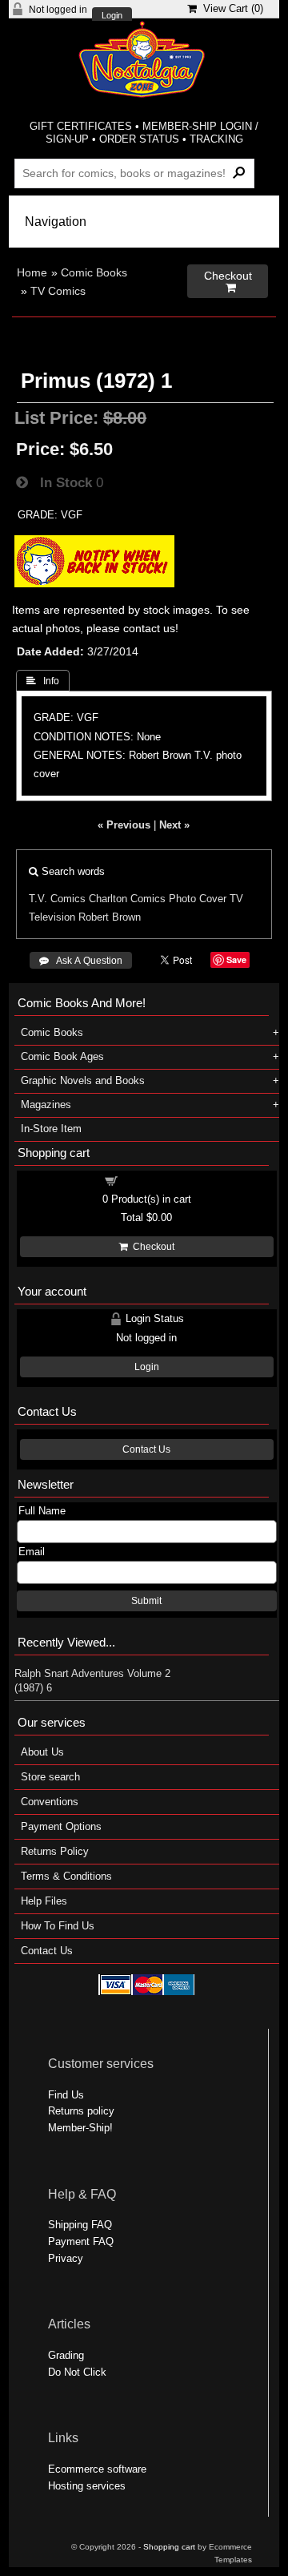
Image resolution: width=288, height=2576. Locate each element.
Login (112, 16)
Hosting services (87, 2486)
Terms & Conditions (66, 1876)
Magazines (46, 1105)
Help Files (44, 1901)
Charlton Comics (127, 899)
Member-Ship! (80, 2128)
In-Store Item (51, 1129)
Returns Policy (55, 1851)
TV (236, 899)
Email (32, 1552)
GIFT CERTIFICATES (81, 126)
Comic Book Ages (62, 1056)
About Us (42, 1752)
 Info (43, 681)
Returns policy (81, 2111)
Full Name (42, 1511)
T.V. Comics (57, 899)
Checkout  (228, 282)
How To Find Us (58, 1926)
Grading (66, 2355)
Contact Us (146, 1449)
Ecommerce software (97, 2469)
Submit (146, 1601)
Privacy (66, 2258)
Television (52, 917)
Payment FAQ (81, 2241)
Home (32, 272)
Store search (50, 1777)
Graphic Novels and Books (83, 1080)
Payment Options (61, 1826)
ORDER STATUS (139, 139)
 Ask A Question (81, 961)
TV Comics (58, 291)
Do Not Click (77, 2372)
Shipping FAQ (80, 2225)
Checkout (151, 1247)
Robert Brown (110, 917)
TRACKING (216, 139)
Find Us (66, 2095)
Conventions (50, 1802)
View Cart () (230, 8)
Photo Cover (198, 899)
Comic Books (94, 272)
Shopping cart (156, 1180)
